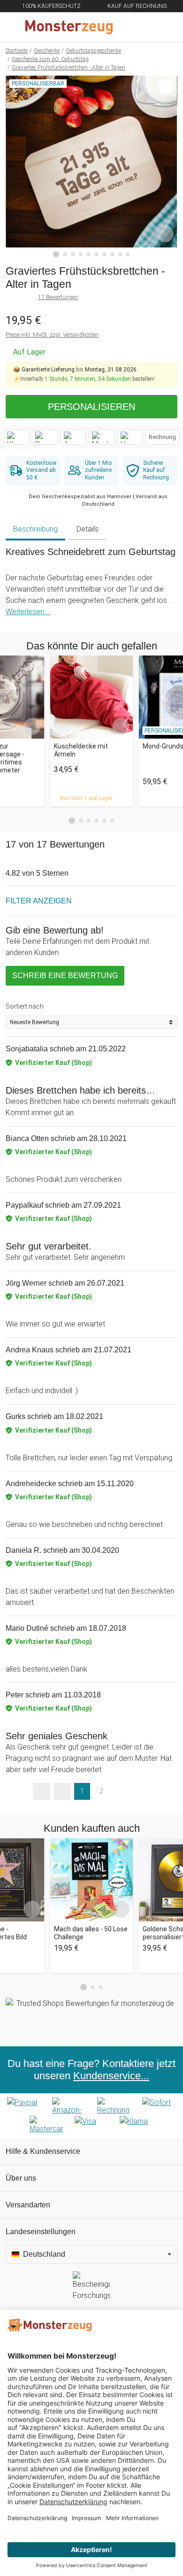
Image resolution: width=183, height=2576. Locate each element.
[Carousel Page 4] (96, 821)
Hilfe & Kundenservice (43, 2151)
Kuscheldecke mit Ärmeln (81, 750)
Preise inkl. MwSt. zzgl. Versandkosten (52, 335)
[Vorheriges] (15, 167)
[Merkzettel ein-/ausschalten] (165, 234)
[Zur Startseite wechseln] (69, 27)
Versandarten (28, 2205)
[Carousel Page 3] (89, 821)
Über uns (21, 2178)
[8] (112, 254)
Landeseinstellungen (41, 2232)
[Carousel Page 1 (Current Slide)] (72, 821)
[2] (65, 254)
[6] (96, 254)
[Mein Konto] (165, 27)
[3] (73, 254)
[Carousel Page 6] (112, 821)
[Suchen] (125, 27)
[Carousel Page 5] (104, 821)
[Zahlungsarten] (91, 2116)
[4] (81, 254)
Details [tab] (88, 529)
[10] (128, 254)
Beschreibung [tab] (35, 529)
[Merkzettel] (145, 27)
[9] (120, 254)
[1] (56, 255)
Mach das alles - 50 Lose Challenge (91, 1933)
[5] (88, 254)
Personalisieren (91, 407)
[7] (104, 254)
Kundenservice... (111, 2076)
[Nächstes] (168, 167)
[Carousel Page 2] (81, 821)
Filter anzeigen (39, 901)
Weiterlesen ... (28, 612)
